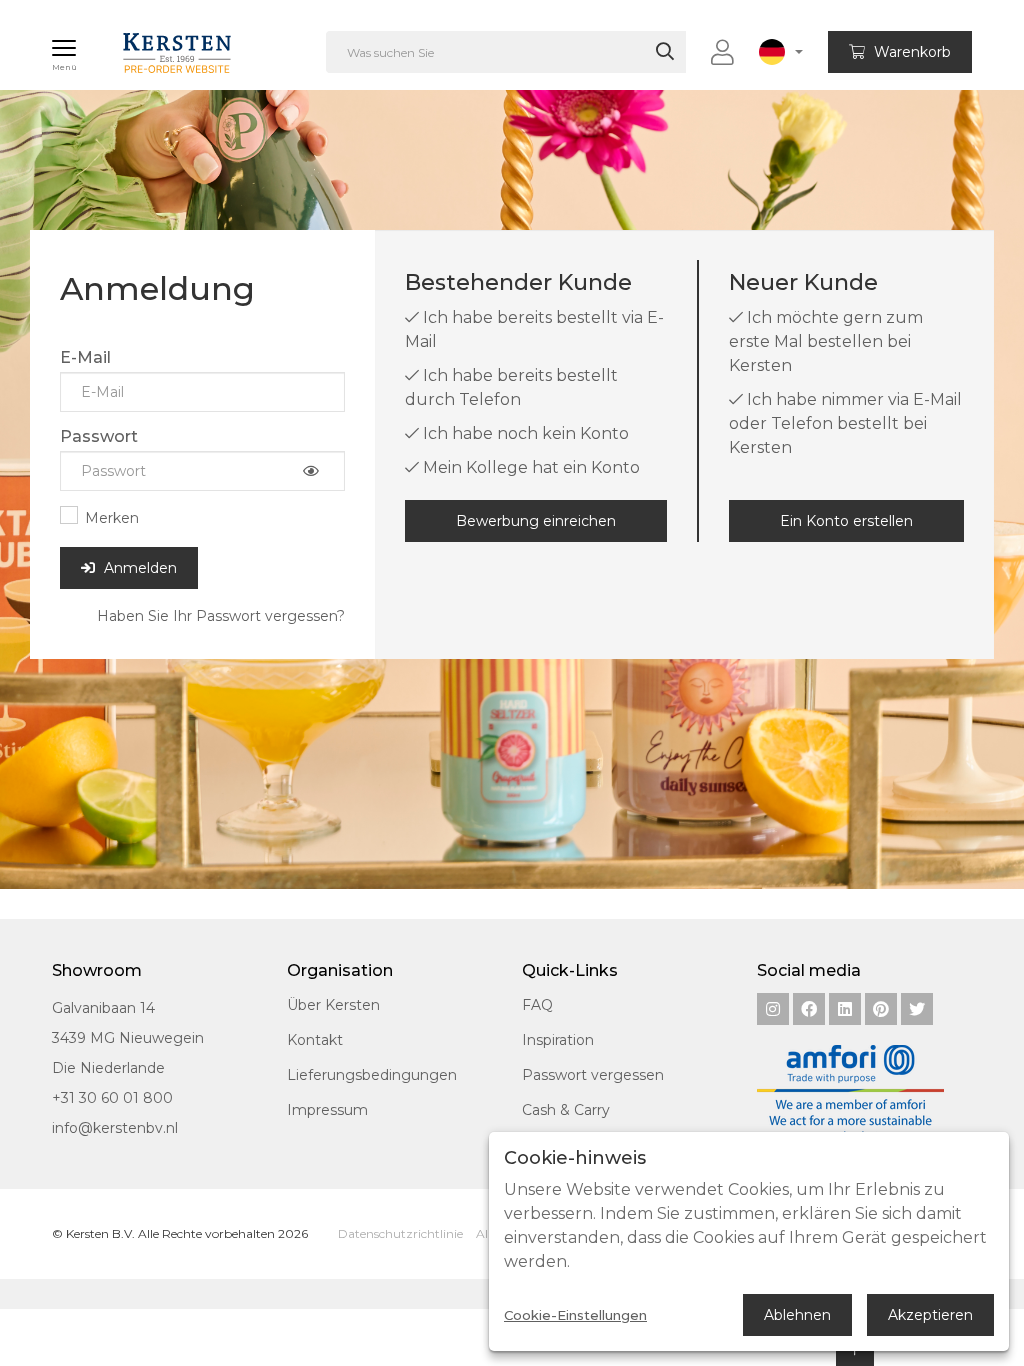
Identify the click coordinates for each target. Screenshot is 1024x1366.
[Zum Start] (155, 44)
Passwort (99, 436)
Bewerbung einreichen (536, 521)
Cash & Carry (566, 1110)
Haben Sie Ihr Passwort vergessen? (221, 616)
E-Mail (85, 357)
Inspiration (558, 1040)
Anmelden (138, 568)
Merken (112, 518)
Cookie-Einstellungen (575, 1315)
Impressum (327, 1110)
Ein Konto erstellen (846, 521)
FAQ (537, 1005)
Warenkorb (910, 52)
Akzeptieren (930, 1315)
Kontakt (315, 1040)
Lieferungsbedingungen (372, 1075)
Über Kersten (333, 1005)
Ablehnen (797, 1315)
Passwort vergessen (593, 1075)
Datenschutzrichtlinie (400, 1233)
